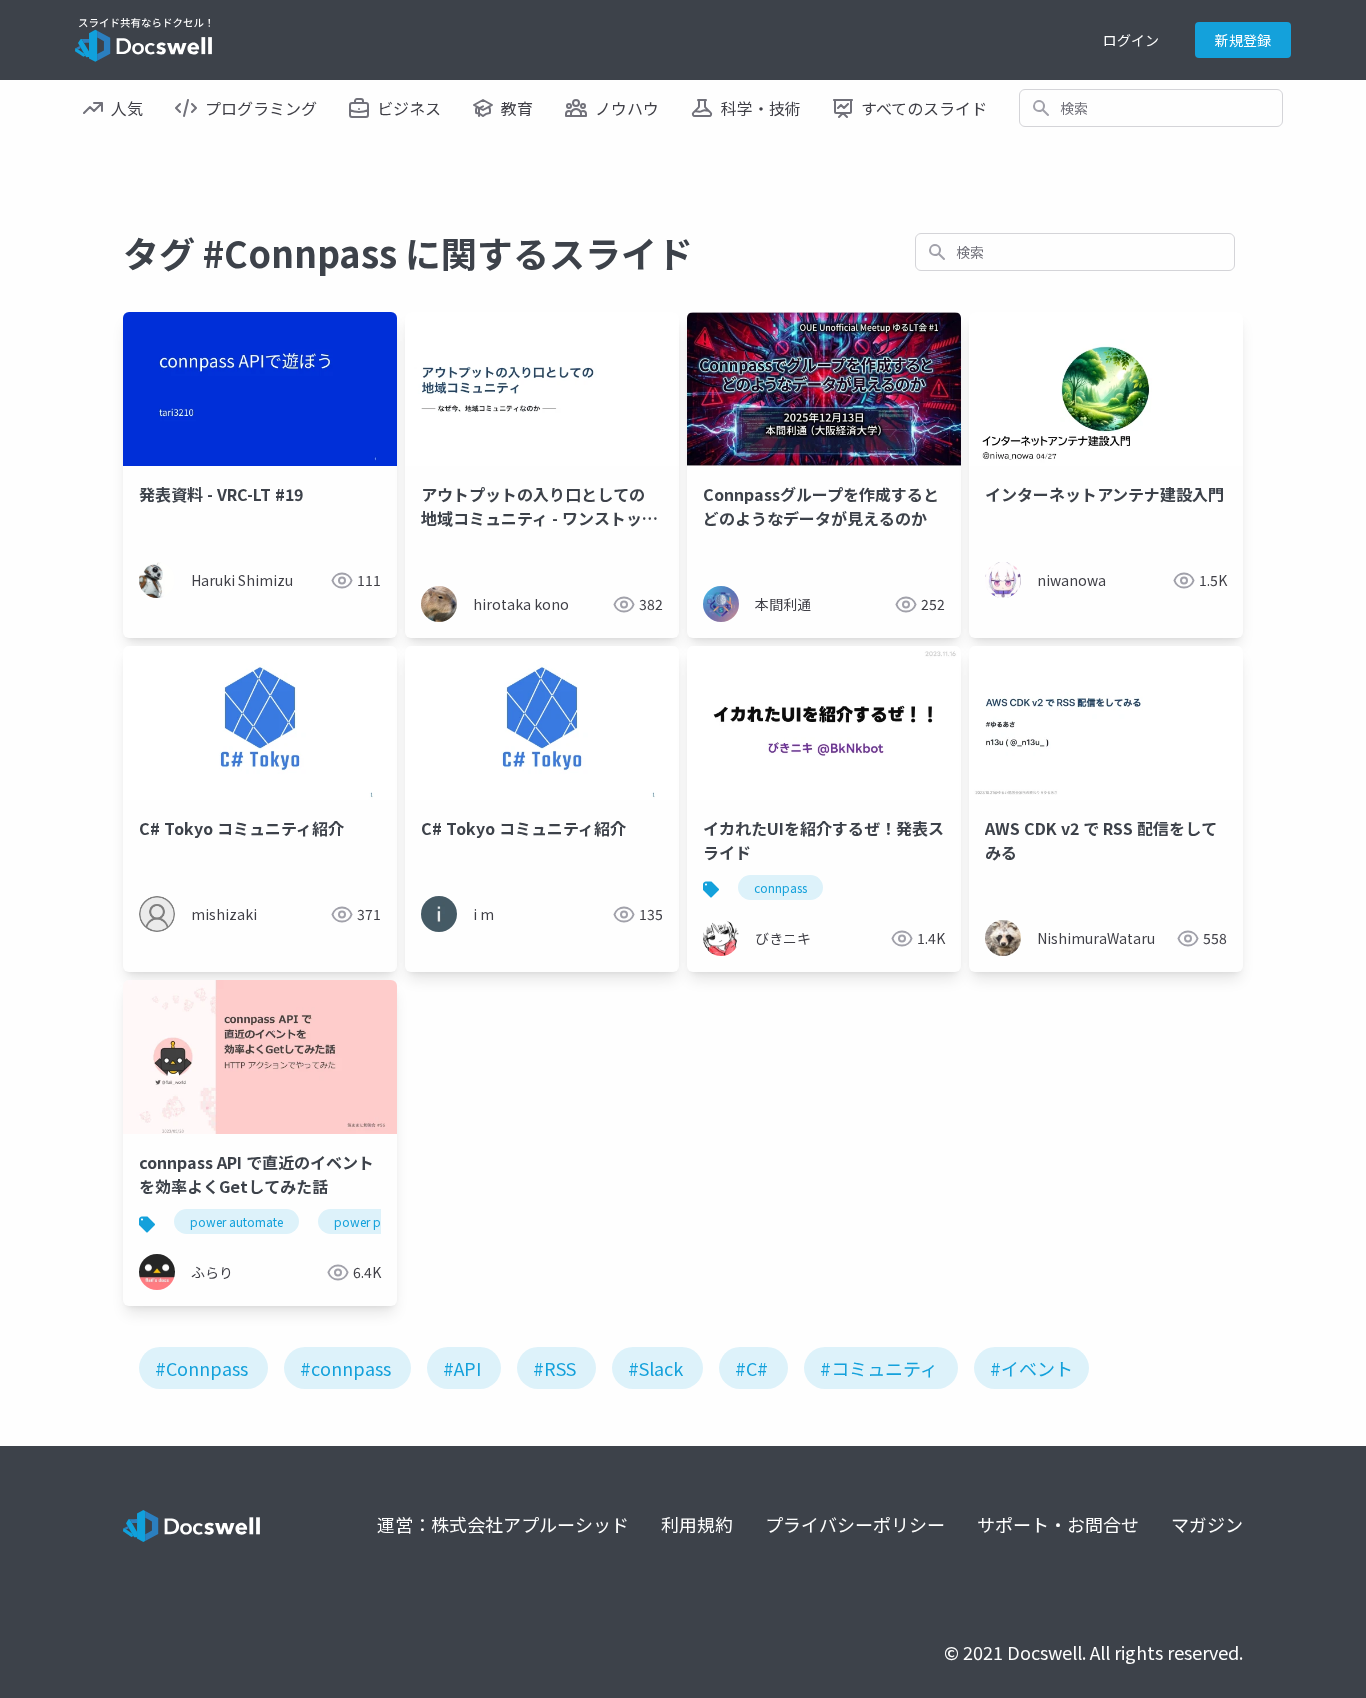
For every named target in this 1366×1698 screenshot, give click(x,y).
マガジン (1207, 1524)
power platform (378, 1221)
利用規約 (697, 1524)
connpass (780, 887)
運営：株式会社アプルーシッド (503, 1524)
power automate (236, 1221)
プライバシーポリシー (855, 1524)
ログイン (1131, 40)
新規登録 (1243, 40)
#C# (751, 1368)
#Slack (655, 1368)
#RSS (554, 1368)
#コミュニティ (879, 1368)
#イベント (1031, 1368)
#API (462, 1368)
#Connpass (201, 1368)
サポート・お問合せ (1058, 1524)
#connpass (345, 1368)
